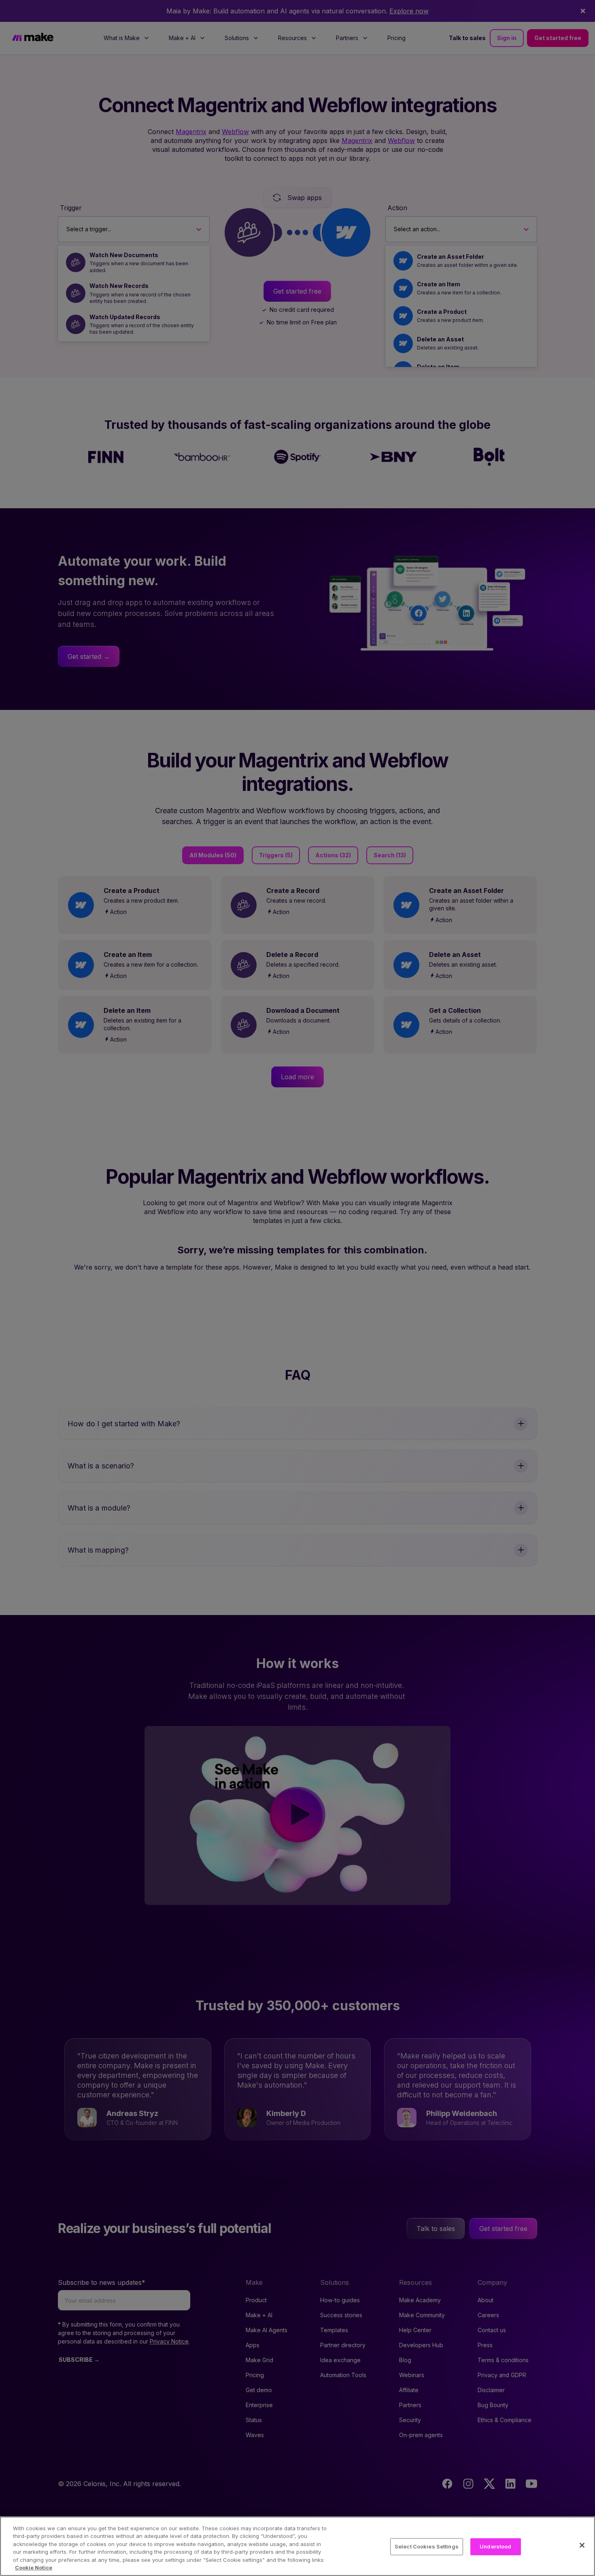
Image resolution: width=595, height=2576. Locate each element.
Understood (495, 2546)
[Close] (582, 2545)
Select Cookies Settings (427, 2546)
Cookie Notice (34, 2567)
